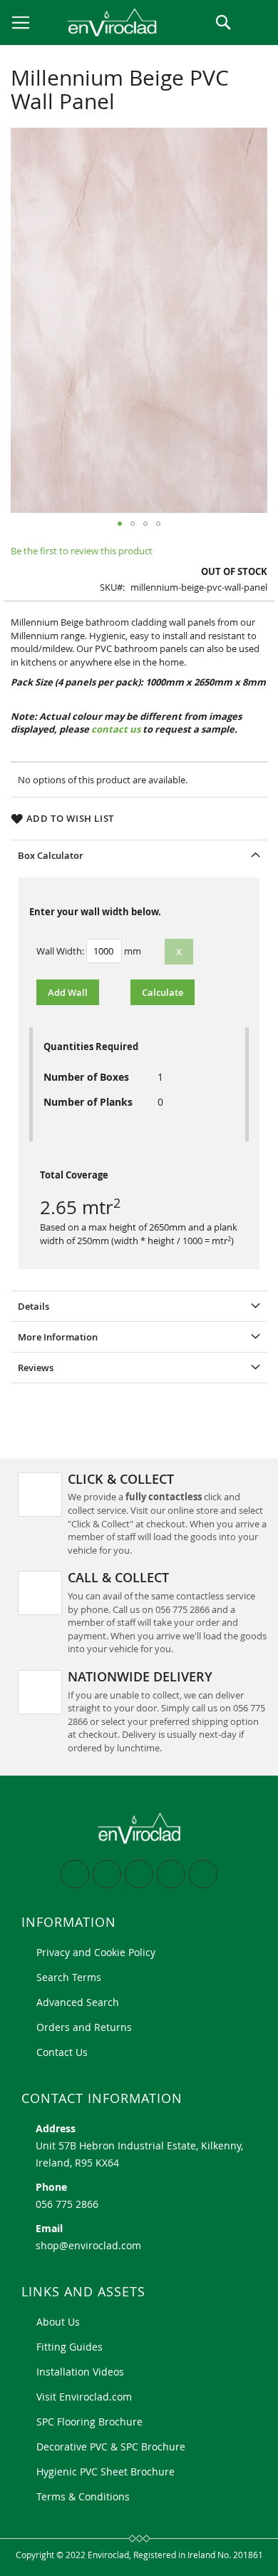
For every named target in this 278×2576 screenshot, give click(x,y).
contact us (117, 729)
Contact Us (62, 2052)
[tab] (139, 855)
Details (34, 1306)
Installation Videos (80, 2372)
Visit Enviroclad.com (84, 2397)
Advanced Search (78, 2002)
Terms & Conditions (83, 2496)
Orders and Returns (84, 2027)
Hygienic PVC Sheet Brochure (105, 2471)
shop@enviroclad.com (88, 2245)
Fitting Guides (69, 2347)
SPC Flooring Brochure (89, 2422)
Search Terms (69, 1977)
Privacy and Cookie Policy (96, 1952)
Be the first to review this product (82, 551)
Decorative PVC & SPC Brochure (111, 2447)
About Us (58, 2322)
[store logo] (98, 22)
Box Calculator (51, 855)
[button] (120, 524)
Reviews (36, 1368)
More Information (58, 1337)
